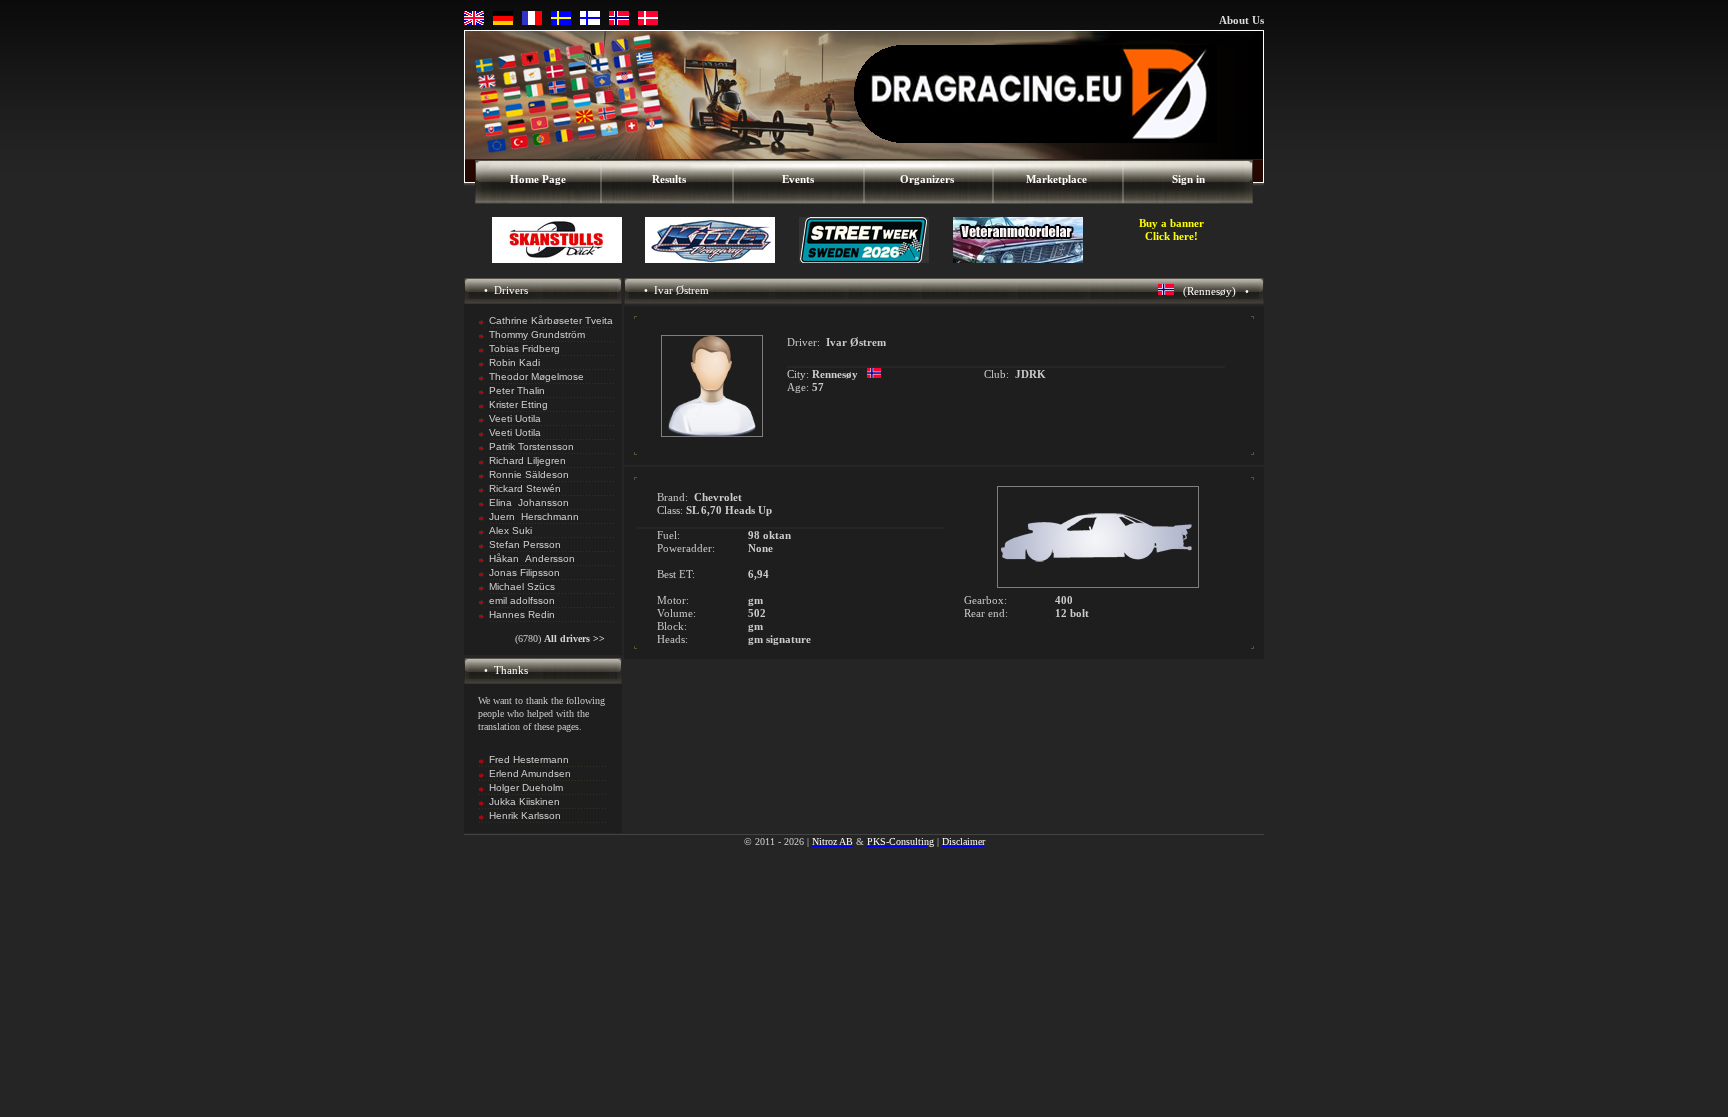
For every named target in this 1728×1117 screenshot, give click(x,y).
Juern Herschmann (534, 516)
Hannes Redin (522, 614)
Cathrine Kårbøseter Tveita (551, 320)
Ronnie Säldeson (529, 474)
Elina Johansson (529, 502)
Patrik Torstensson (531, 446)
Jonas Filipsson (524, 572)
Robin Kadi (514, 362)
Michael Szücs (522, 586)
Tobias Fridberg (524, 348)
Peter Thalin (517, 390)
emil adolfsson (522, 600)
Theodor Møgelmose (536, 376)
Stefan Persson (525, 544)
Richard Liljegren (527, 460)
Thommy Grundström (537, 334)
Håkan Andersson (532, 558)
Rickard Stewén (525, 488)
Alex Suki (510, 530)
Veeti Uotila (515, 418)
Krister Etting (518, 404)
